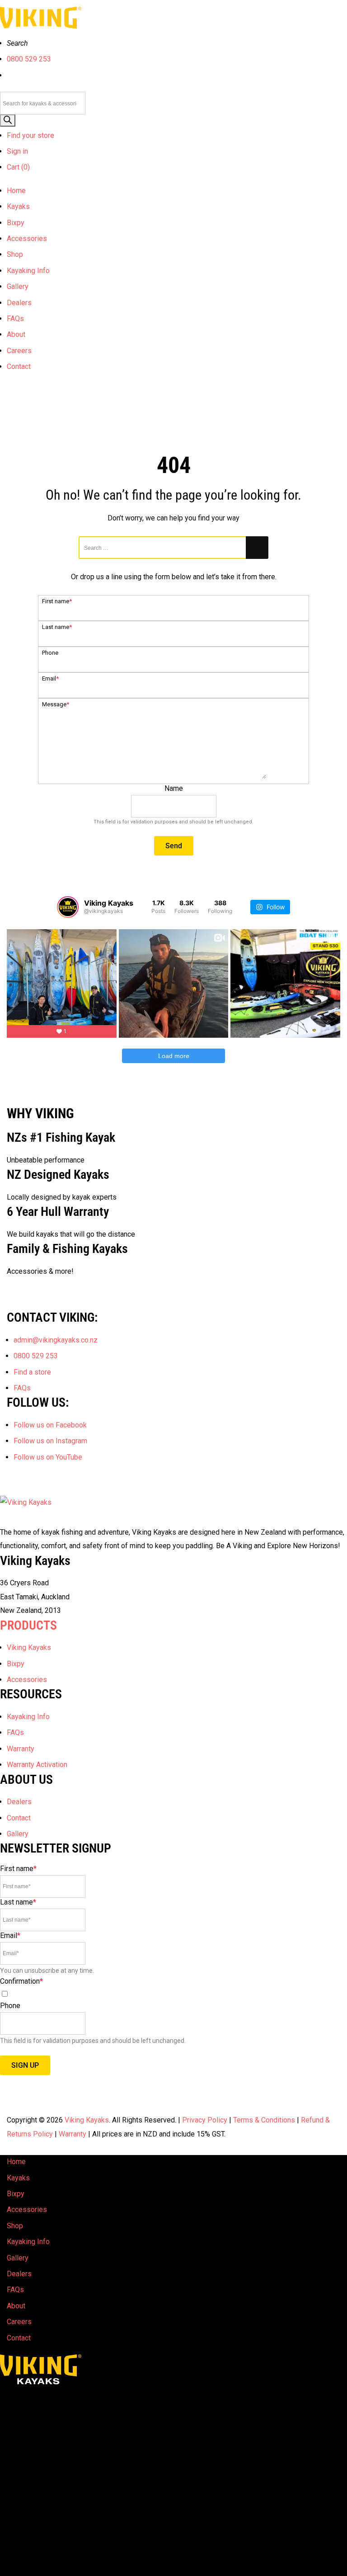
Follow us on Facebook (50, 1425)
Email (50, 678)
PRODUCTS (28, 1625)
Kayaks (18, 206)
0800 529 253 (29, 59)
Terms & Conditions (264, 2120)
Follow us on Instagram (50, 1441)
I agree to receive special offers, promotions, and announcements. (105, 1995)
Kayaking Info (28, 271)
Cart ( (18, 167)
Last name (57, 627)
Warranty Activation (37, 1765)
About (16, 334)
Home (16, 191)
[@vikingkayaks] (68, 907)
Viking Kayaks (29, 1647)
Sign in (17, 151)
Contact (19, 366)
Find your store (30, 135)
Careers (19, 351)
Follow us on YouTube (48, 1457)
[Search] (8, 121)
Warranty (21, 1749)
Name (174, 788)
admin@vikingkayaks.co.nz (56, 1340)
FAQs (15, 319)
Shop (15, 254)
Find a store (32, 1372)
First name (57, 601)
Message (56, 704)
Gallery (18, 286)
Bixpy (16, 223)
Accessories (27, 239)
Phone (50, 653)
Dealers (19, 303)
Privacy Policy (205, 2120)
